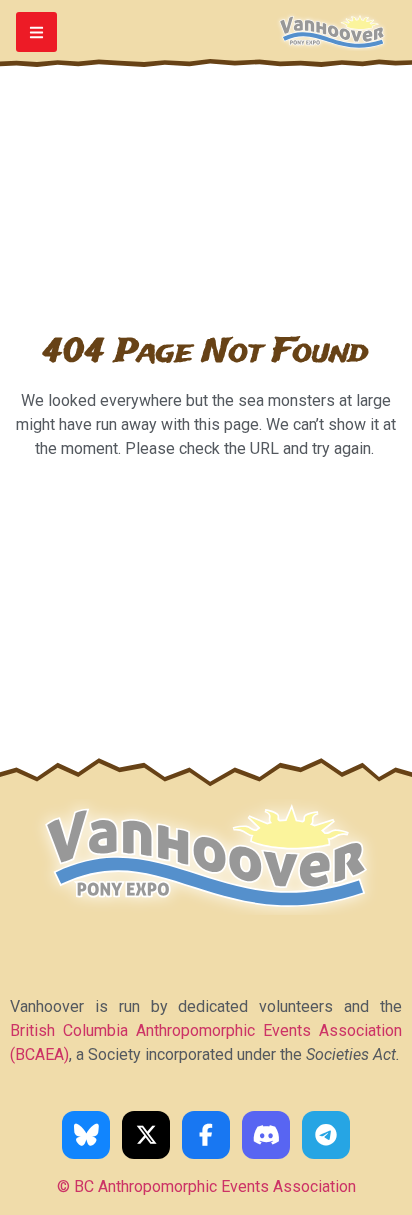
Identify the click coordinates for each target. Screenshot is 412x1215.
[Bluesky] (86, 1135)
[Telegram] (326, 1135)
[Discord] (266, 1135)
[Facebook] (206, 1135)
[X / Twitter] (146, 1135)
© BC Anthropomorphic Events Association (206, 1186)
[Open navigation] (36, 32)
